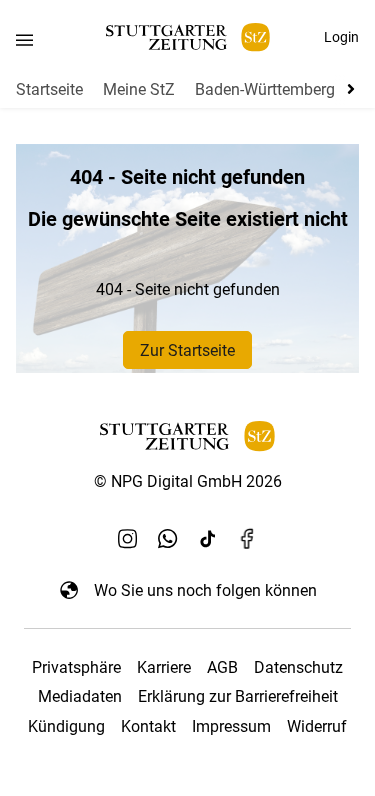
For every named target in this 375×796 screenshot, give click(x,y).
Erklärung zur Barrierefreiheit (238, 696)
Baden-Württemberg (265, 89)
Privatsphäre (76, 667)
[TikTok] (208, 538)
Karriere (164, 667)
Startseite (49, 89)
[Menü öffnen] (24, 39)
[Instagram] (128, 538)
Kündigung (66, 726)
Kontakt (148, 726)
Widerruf (317, 726)
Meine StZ (139, 89)
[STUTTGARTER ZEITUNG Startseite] (188, 37)
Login (341, 37)
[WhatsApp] (168, 538)
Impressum (231, 726)
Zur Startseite (187, 350)
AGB (222, 667)
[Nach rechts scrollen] (347, 89)
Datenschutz (298, 667)
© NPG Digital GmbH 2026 (188, 481)
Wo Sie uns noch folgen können (205, 590)
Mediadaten (80, 696)
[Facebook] (248, 538)
